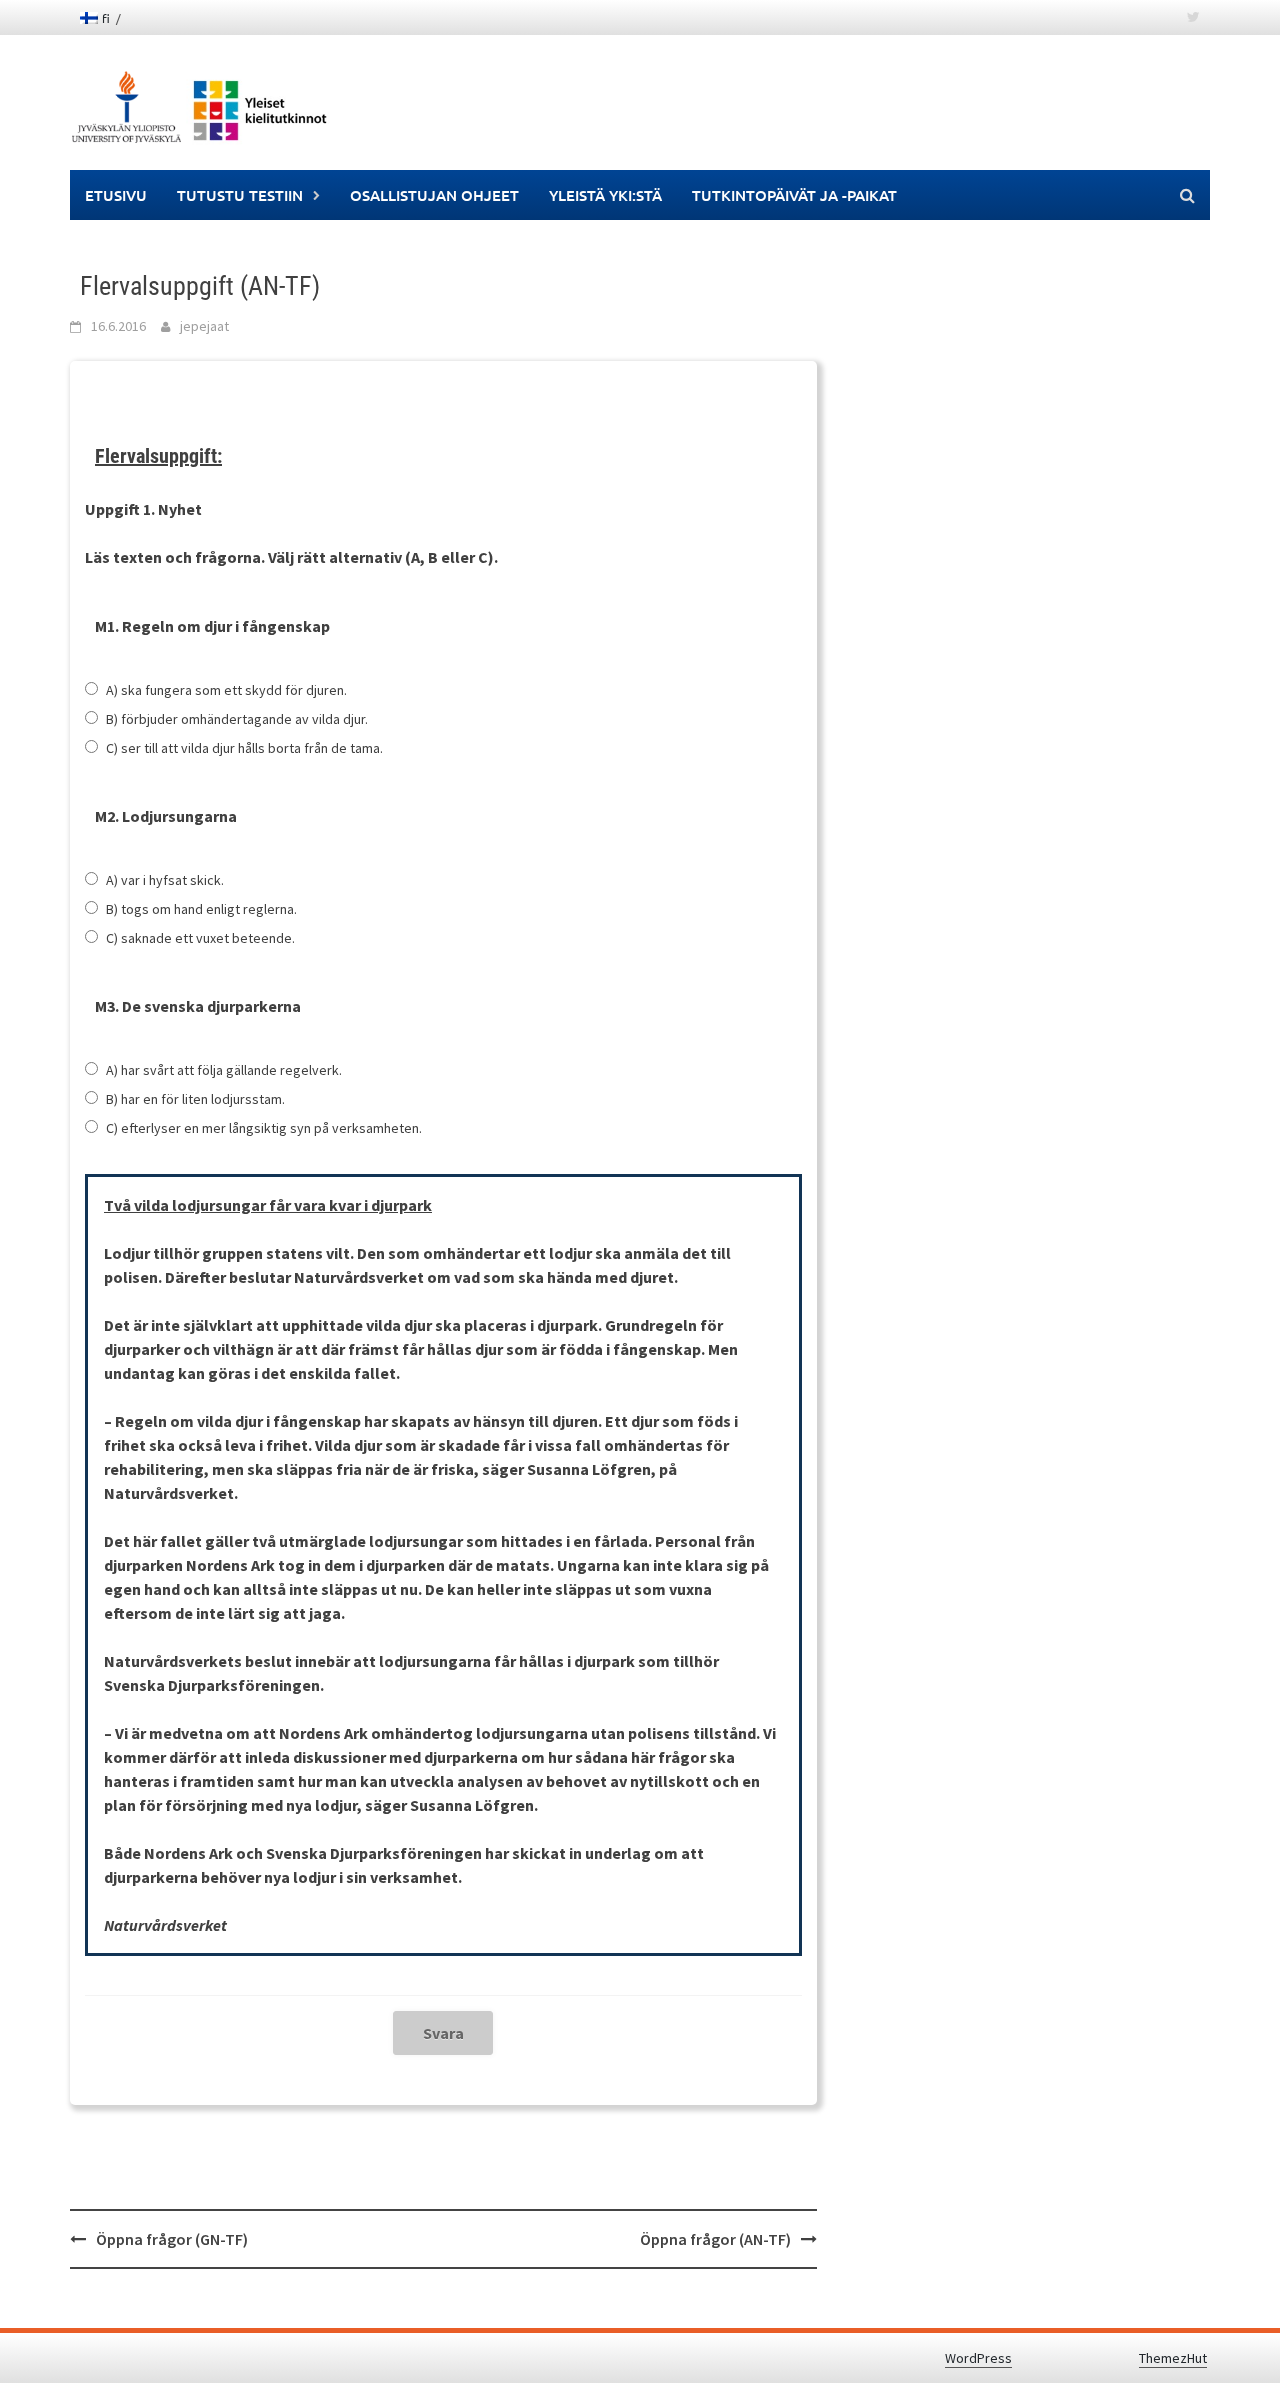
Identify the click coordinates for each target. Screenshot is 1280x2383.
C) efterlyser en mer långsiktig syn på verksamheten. (264, 1128)
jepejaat (204, 326)
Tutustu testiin (240, 195)
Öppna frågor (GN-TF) (172, 2239)
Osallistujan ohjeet (434, 195)
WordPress (978, 2358)
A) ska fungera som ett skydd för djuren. (226, 690)
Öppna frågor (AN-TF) (715, 2239)
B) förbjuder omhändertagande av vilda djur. (237, 719)
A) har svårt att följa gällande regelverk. (224, 1070)
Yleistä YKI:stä (605, 195)
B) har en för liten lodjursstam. (195, 1099)
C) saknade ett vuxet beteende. (200, 938)
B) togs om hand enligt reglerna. (201, 909)
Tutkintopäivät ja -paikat (794, 195)
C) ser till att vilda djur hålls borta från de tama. (244, 748)
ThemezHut (1173, 2358)
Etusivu (116, 195)
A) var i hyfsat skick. (165, 880)
